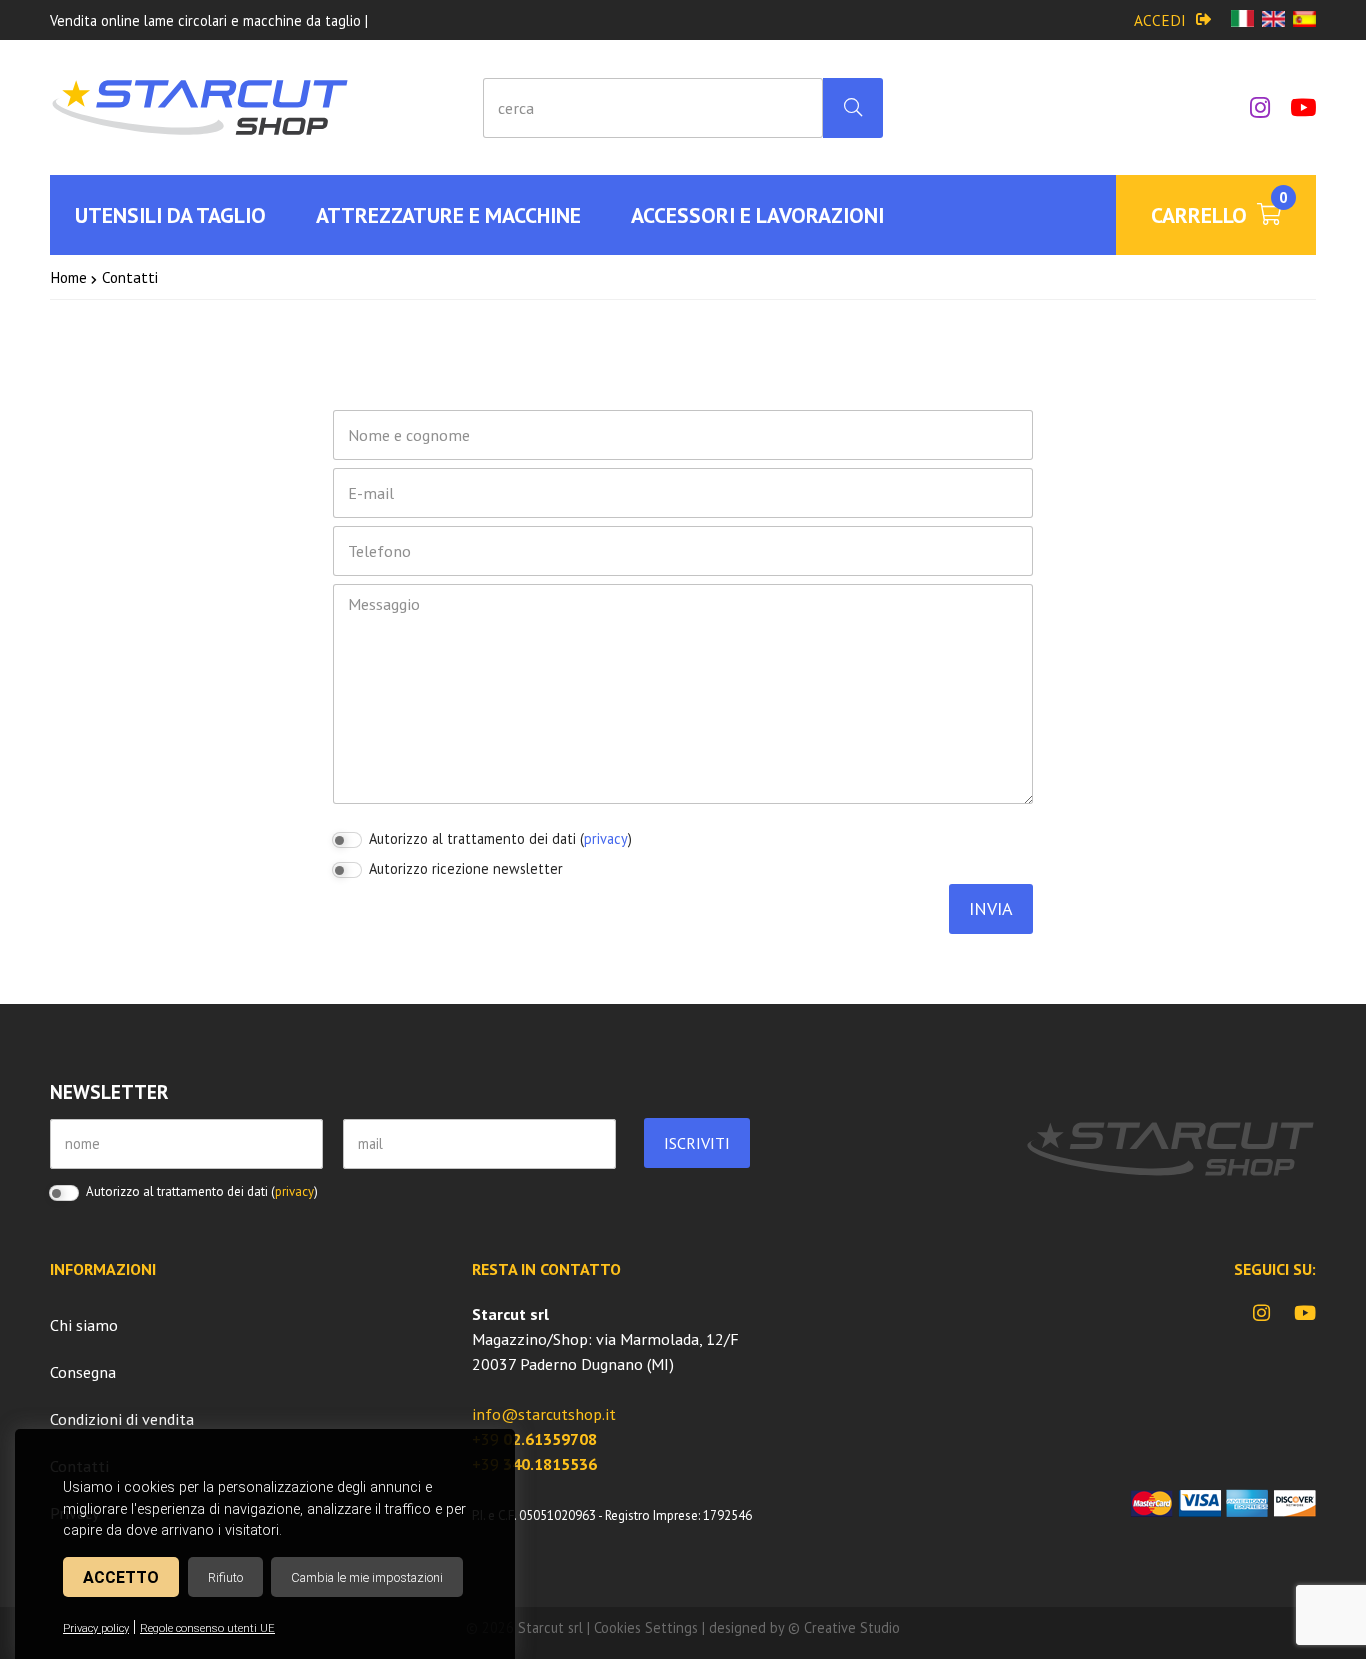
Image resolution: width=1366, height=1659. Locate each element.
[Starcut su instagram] (1250, 107)
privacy (606, 838)
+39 (534, 1439)
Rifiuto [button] (225, 1577)
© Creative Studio (844, 1627)
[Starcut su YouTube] (1293, 107)
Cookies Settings (646, 1627)
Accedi (1160, 20)
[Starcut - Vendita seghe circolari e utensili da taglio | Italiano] (1242, 20)
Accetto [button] (121, 1577)
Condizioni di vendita (122, 1419)
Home (68, 277)
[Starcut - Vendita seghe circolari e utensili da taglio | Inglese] (1273, 20)
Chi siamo (84, 1325)
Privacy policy (96, 1628)
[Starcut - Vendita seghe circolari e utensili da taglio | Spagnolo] (1304, 20)
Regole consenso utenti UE (207, 1628)
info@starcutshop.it (544, 1414)
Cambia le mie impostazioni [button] (367, 1577)
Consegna (83, 1372)
